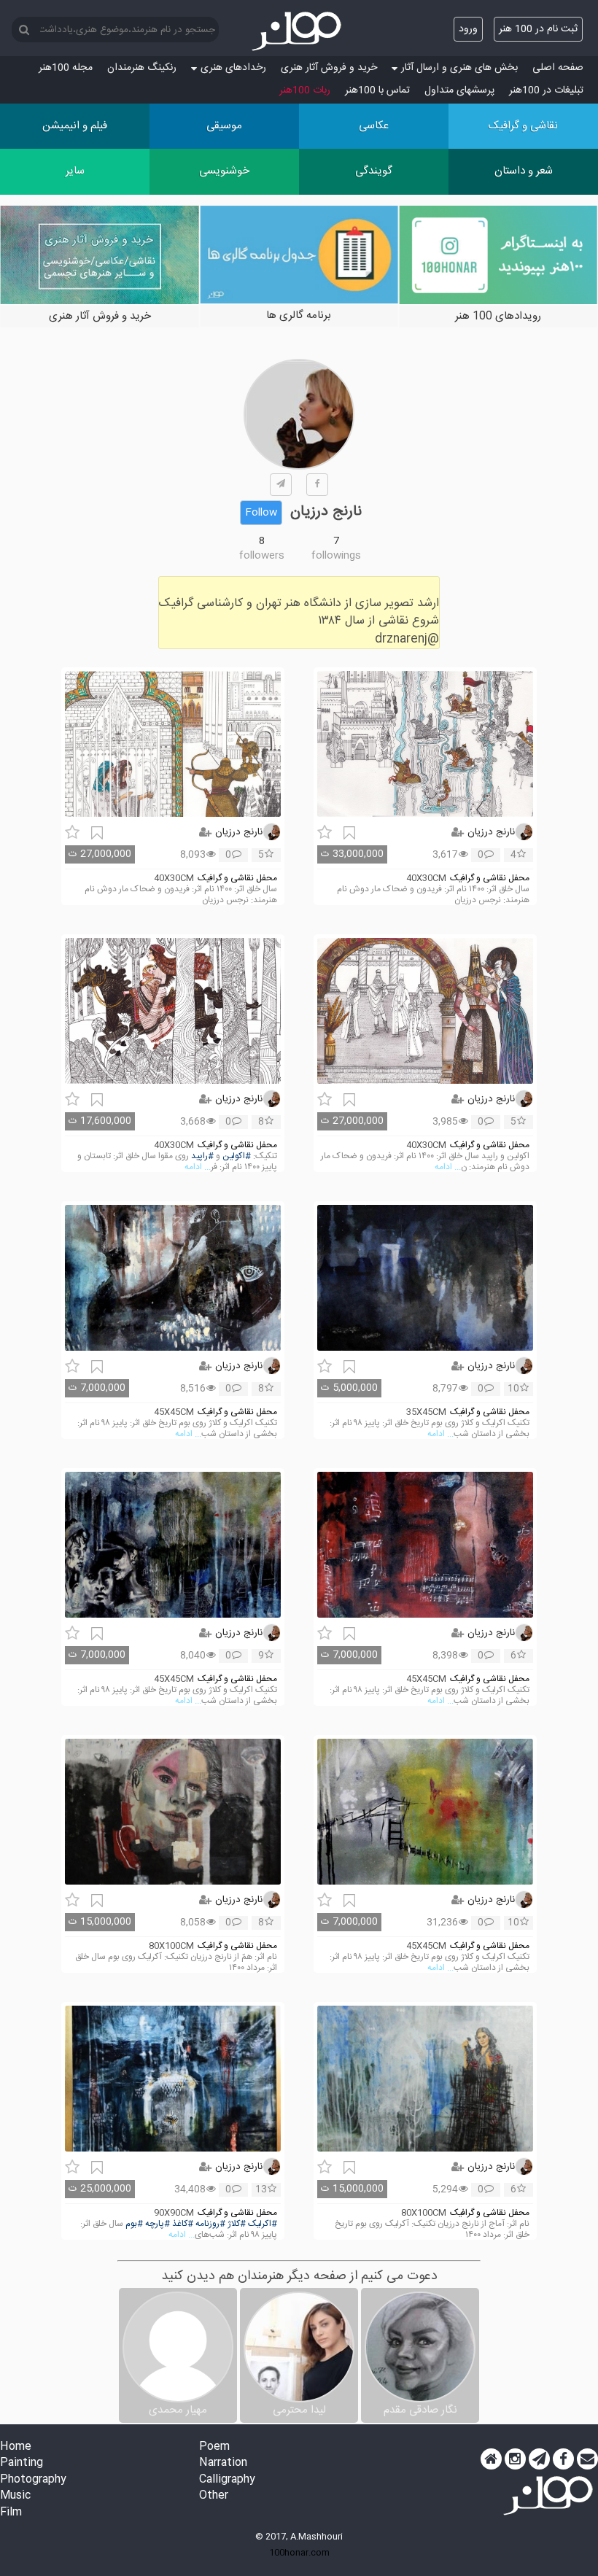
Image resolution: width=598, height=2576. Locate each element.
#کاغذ (183, 2224)
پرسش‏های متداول (459, 90)
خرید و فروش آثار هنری (329, 68)
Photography (33, 2480)
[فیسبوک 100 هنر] (563, 2459)
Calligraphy (227, 2480)
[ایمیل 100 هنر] (587, 2459)
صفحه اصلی (558, 68)
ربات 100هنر (305, 90)
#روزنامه (210, 2224)
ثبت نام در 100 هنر (538, 29)
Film (11, 2513)
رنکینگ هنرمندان (142, 68)
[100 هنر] (299, 31)
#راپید (202, 1156)
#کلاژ (237, 2224)
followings (336, 556)
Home (16, 2447)
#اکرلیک (263, 2224)
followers (262, 556)
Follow (261, 513)
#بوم (134, 2224)
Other (214, 2496)
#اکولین (237, 1156)
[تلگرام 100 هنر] (539, 2459)
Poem (214, 2447)
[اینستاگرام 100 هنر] (515, 2459)
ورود (468, 29)
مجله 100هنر (66, 68)
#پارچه (158, 2224)
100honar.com (299, 2553)
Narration (223, 2463)
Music (15, 2496)
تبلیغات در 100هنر (546, 90)
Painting (22, 2463)
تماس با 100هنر (377, 90)
